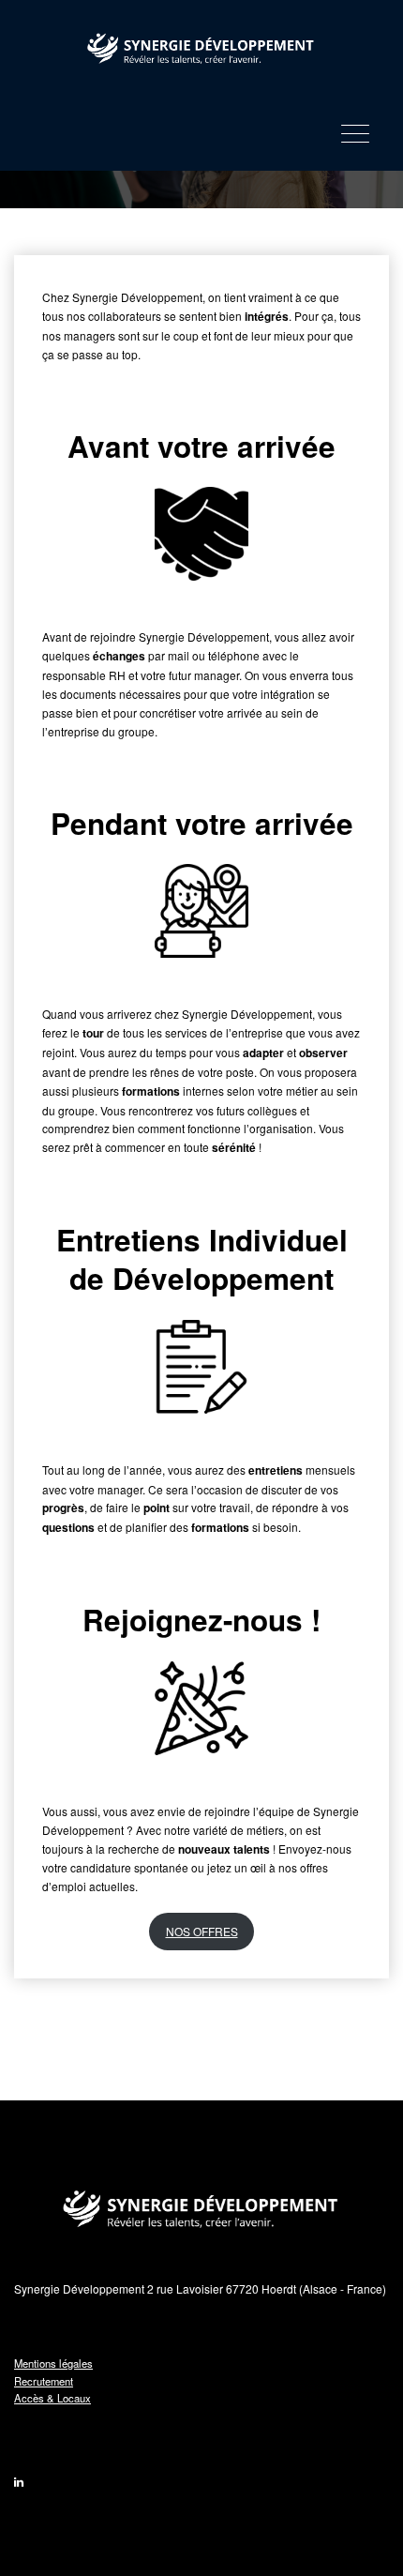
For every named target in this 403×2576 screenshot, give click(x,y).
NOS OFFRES (202, 1931)
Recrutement (44, 2381)
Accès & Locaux (52, 2398)
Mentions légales (53, 2363)
